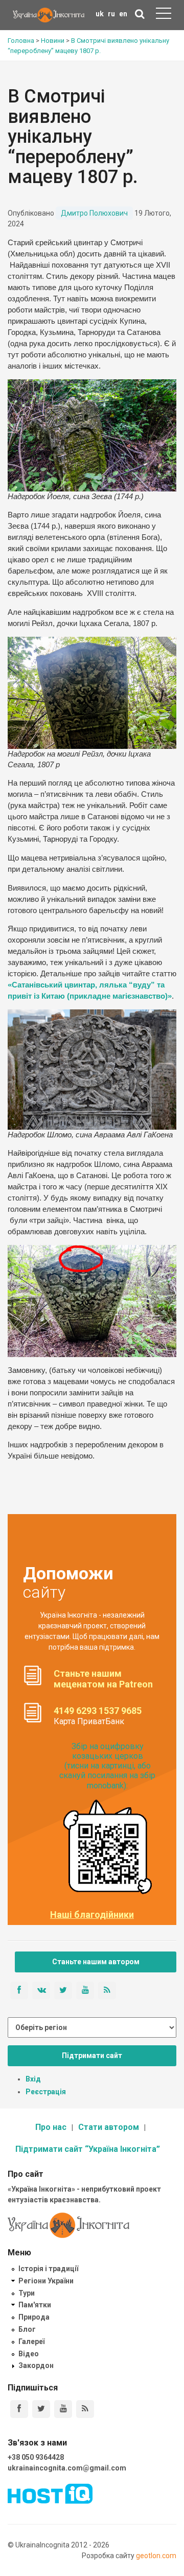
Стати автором (109, 2127)
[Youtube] (63, 2409)
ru (111, 14)
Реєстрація (46, 2092)
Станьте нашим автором (96, 1962)
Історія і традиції (48, 2269)
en (123, 14)
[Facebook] (19, 2409)
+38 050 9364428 (36, 2457)
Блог (27, 2329)
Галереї (31, 2341)
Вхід (33, 2079)
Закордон (36, 2365)
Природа (34, 2317)
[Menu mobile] (164, 15)
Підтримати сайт (92, 2055)
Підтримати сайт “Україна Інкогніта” (88, 2149)
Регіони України (46, 2281)
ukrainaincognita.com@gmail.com (67, 2468)
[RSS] (85, 2409)
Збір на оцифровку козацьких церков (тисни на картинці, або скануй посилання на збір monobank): (107, 1766)
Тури (27, 2293)
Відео (29, 2354)
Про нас (51, 2127)
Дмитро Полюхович (94, 213)
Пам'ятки (35, 2305)
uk (100, 14)
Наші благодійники (92, 1915)
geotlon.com (156, 2556)
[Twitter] (41, 2409)
